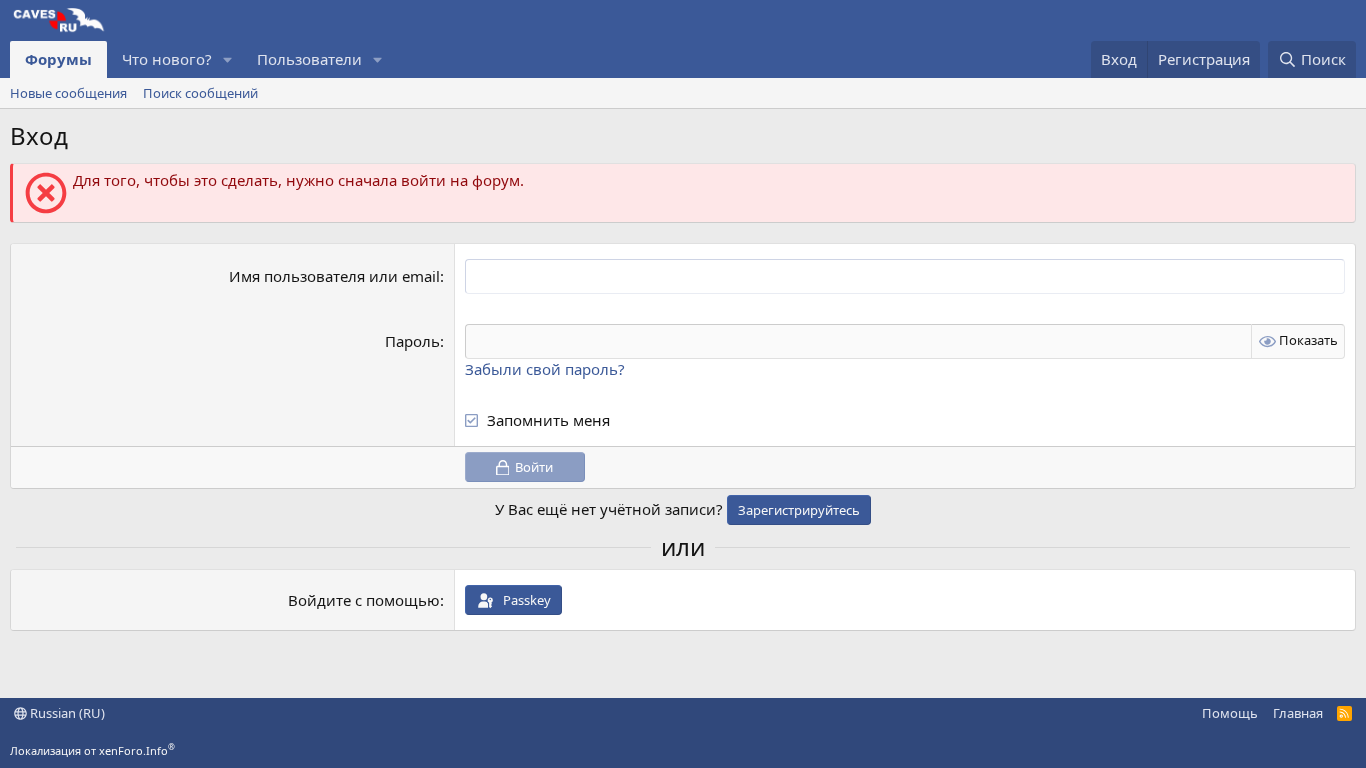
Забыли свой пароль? (545, 369)
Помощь (1230, 713)
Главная (1298, 713)
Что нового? (167, 59)
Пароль (412, 341)
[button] (228, 59)
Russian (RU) (66, 713)
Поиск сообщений (200, 93)
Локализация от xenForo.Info (92, 750)
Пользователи (309, 59)
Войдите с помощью (364, 600)
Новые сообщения (68, 93)
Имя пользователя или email (334, 276)
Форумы (58, 59)
